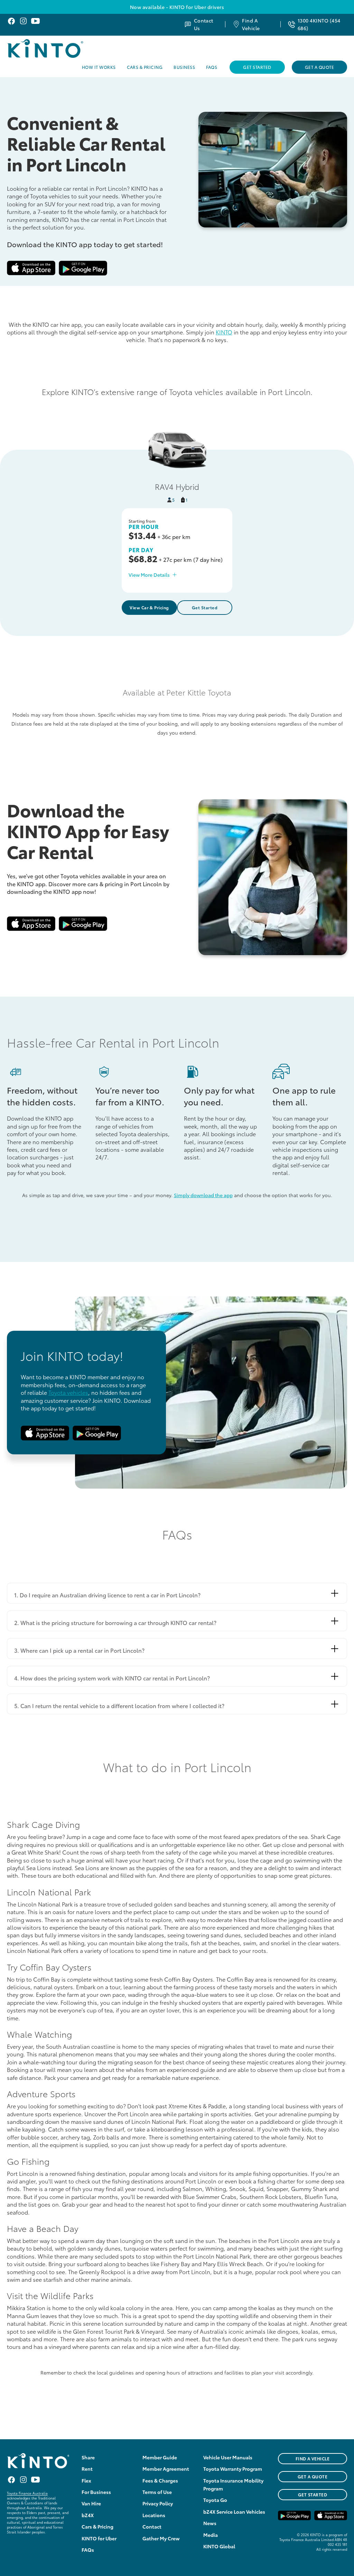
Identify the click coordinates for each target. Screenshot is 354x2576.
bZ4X (88, 2515)
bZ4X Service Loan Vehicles (234, 2512)
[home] (63, 48)
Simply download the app (203, 1195)
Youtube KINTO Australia (35, 21)
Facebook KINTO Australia (11, 21)
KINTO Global (219, 2546)
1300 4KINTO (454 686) (319, 24)
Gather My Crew (161, 2538)
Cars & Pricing (145, 67)
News (210, 2523)
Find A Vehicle (251, 24)
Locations (154, 2515)
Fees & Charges (160, 2480)
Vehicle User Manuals (228, 2457)
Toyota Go (215, 2500)
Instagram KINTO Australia (23, 21)
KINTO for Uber (99, 2538)
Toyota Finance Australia (27, 2493)
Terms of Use (157, 2492)
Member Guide (160, 2457)
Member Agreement (166, 2469)
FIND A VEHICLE (313, 2458)
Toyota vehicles (68, 1392)
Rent (87, 2469)
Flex (86, 2480)
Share (88, 2457)
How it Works (99, 67)
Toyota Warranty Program (233, 2469)
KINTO (224, 332)
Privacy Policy (158, 2503)
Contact (152, 2526)
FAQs (212, 67)
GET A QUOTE (313, 2476)
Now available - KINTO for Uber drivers (177, 7)
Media (211, 2535)
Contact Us (204, 24)
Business (184, 67)
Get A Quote (319, 67)
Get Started (257, 67)
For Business (96, 2492)
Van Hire (91, 2503)
